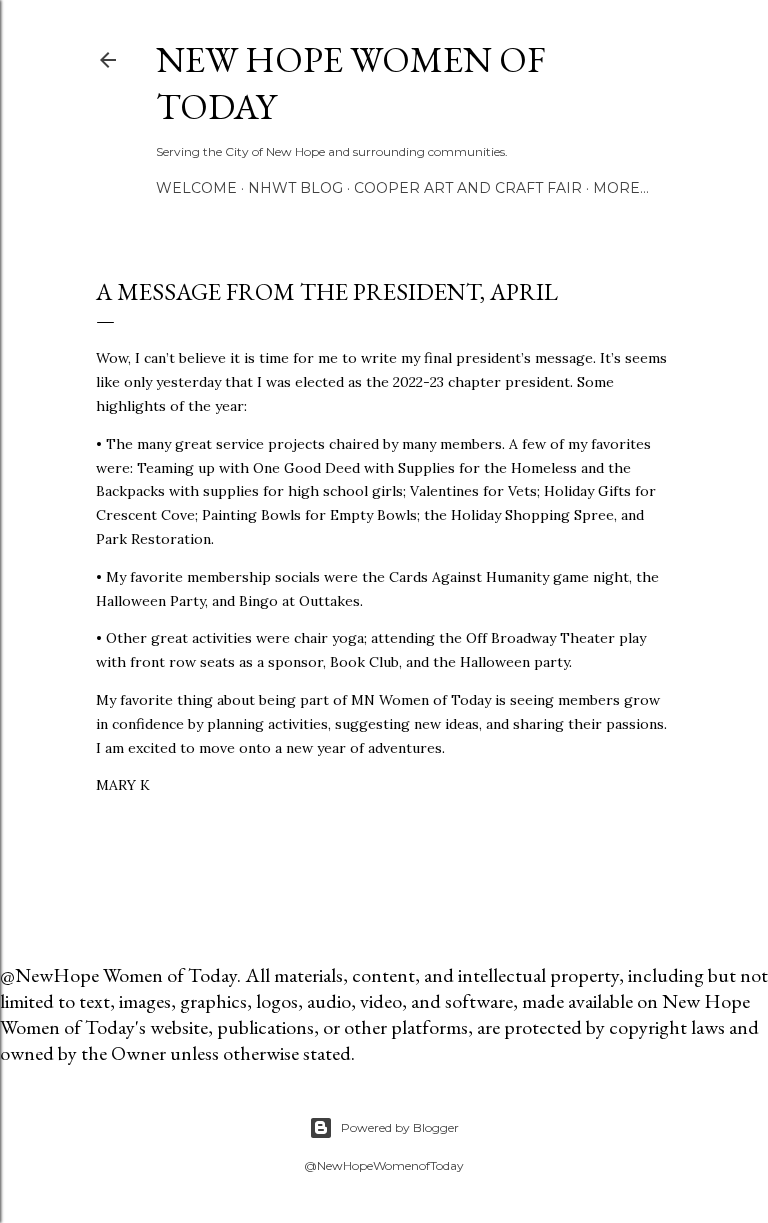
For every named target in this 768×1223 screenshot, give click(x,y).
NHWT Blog (295, 188)
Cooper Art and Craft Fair (468, 188)
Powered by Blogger (400, 1127)
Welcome (196, 188)
